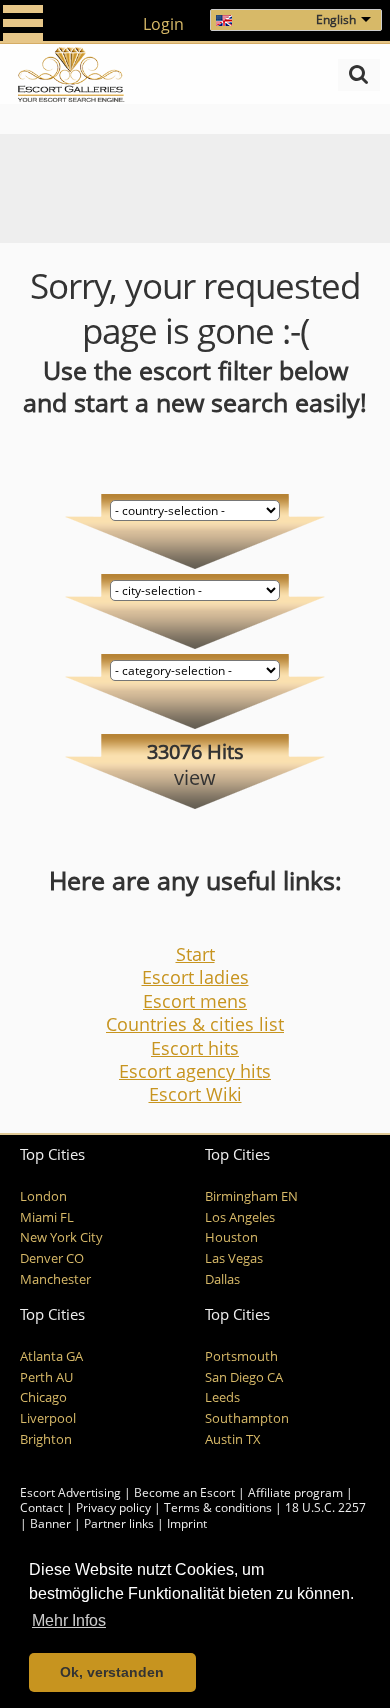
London (43, 1196)
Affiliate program (295, 1492)
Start (195, 954)
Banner (50, 1523)
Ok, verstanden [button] (112, 1672)
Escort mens (195, 1001)
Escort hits (195, 1048)
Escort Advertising (70, 1492)
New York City (61, 1237)
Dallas (222, 1279)
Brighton (46, 1439)
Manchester (55, 1279)
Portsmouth (241, 1356)
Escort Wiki (195, 1094)
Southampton (247, 1418)
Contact (41, 1507)
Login (163, 24)
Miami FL (47, 1217)
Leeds (222, 1397)
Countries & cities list (195, 1024)
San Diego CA (244, 1377)
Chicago (43, 1397)
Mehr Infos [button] (69, 1620)
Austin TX (233, 1439)
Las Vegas (234, 1258)
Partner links (119, 1523)
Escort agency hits (195, 1071)
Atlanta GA (51, 1356)
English (336, 19)
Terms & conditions (218, 1507)
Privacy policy (113, 1507)
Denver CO (52, 1258)
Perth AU (46, 1377)
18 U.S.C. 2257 (325, 1507)
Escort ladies (195, 977)
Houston (231, 1237)
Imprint (187, 1523)
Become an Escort (184, 1492)
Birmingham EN (251, 1196)
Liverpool (48, 1418)
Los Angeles (240, 1217)
